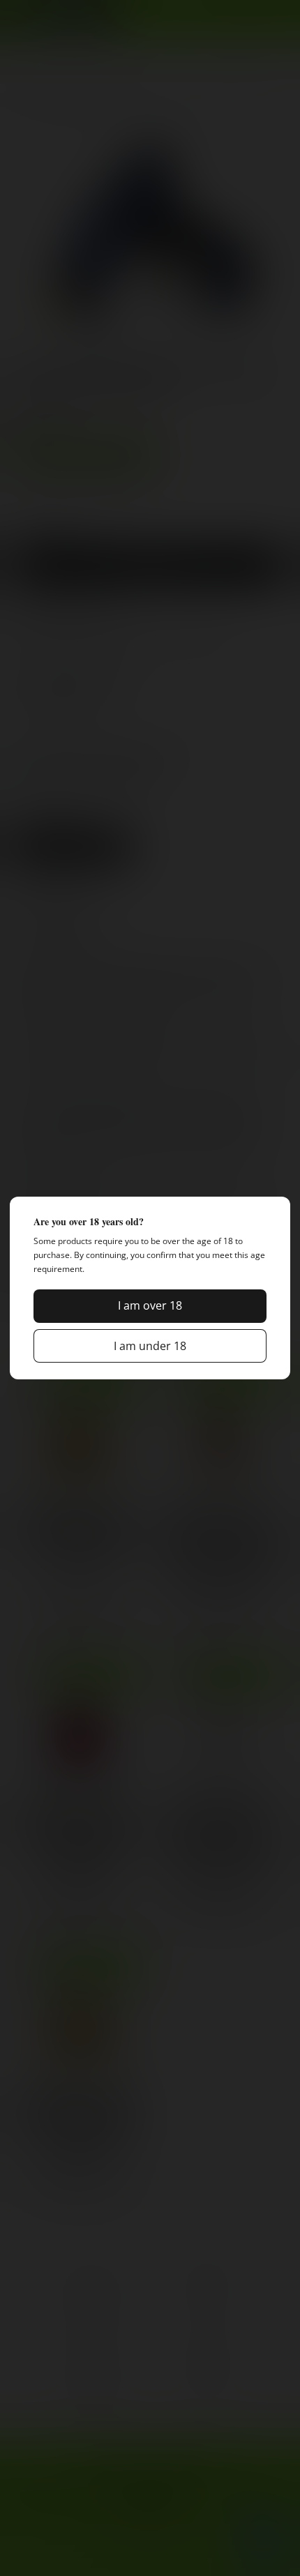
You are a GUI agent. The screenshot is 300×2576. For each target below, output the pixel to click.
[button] (150, 1306)
